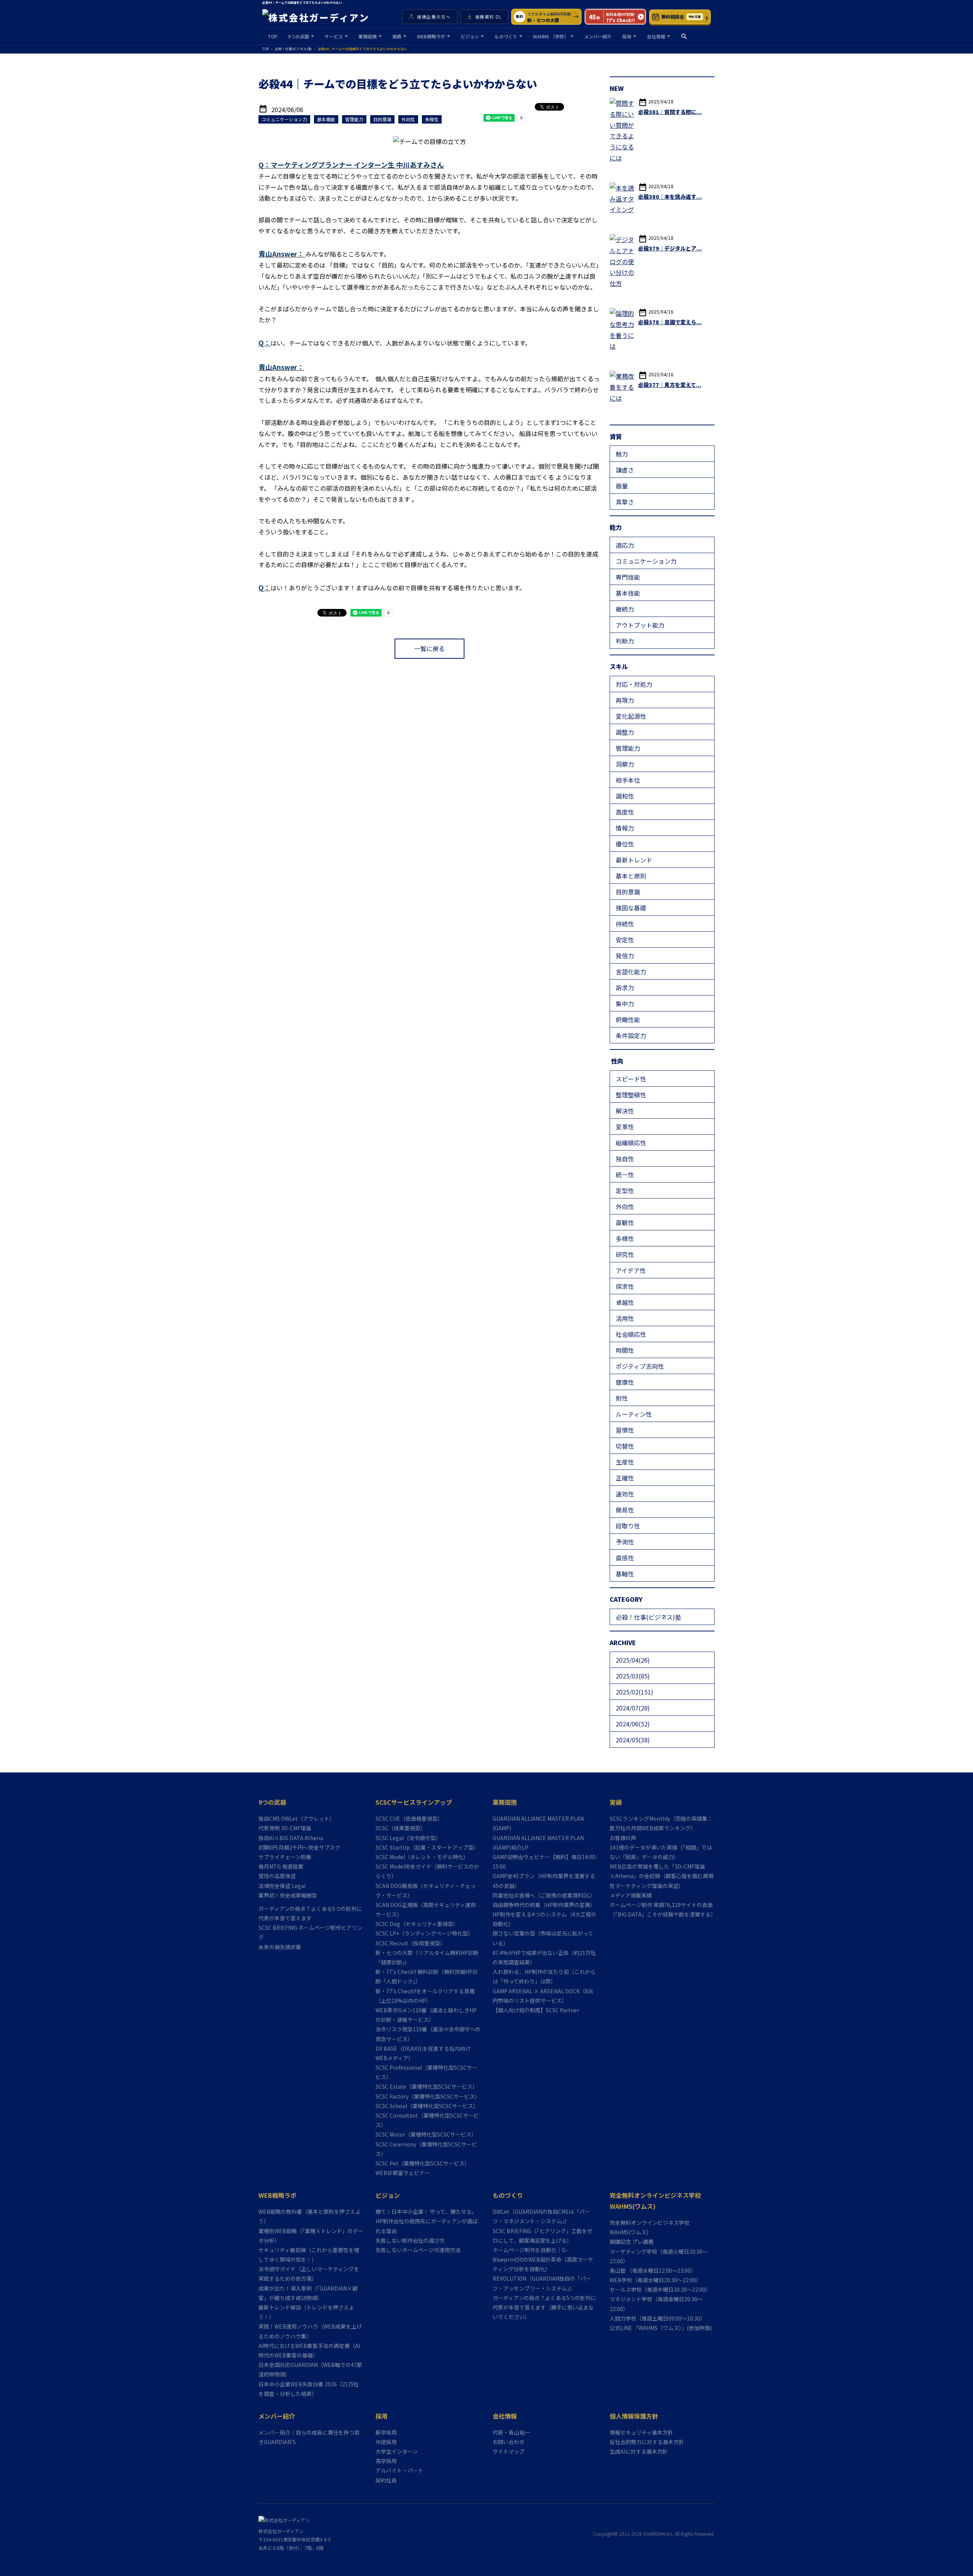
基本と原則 (631, 876)
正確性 (625, 1478)
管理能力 (628, 748)
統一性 (625, 1175)
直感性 (625, 1558)
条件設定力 (631, 1035)
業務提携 (368, 36)
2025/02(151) (635, 1692)
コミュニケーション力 (646, 561)
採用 (627, 36)
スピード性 (631, 1079)
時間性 (625, 1350)
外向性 (625, 1206)
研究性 (625, 1254)
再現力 (625, 700)
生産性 (625, 1462)
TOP (273, 36)
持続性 (625, 924)
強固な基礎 (631, 908)
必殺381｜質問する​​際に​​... (670, 112)
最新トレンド (634, 860)
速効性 (625, 1494)
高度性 (625, 812)
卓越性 (625, 1302)
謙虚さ (625, 470)
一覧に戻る (429, 648)
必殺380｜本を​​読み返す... (670, 197)
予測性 (625, 1542)
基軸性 (625, 1574)
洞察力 (625, 764)
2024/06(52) (633, 1724)
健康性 (625, 1382)
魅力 (622, 454)
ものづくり (506, 36)
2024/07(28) (633, 1708)
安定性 (625, 940)
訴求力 (625, 988)
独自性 (625, 1159)
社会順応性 (631, 1334)
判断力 (625, 641)
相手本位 (628, 780)
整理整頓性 (631, 1095)
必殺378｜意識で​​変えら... (670, 322)
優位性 (625, 844)
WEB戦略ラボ (431, 36)
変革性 (625, 1127)
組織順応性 (631, 1143)
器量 (622, 486)
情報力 (625, 828)
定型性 (625, 1191)
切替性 (625, 1446)
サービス (334, 36)
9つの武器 (299, 36)
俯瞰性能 (628, 1019)
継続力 (625, 609)
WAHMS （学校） (551, 36)
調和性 (625, 796)
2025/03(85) (633, 1676)
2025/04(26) (633, 1660)
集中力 (625, 1003)
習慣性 (625, 1430)
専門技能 (628, 577)
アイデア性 (631, 1270)
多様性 (625, 1238)
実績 (397, 36)
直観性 (625, 1222)
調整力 (625, 732)
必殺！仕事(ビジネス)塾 (648, 1617)
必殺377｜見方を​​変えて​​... (670, 385)
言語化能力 (631, 972)
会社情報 (656, 36)
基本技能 (628, 593)
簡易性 (625, 1510)
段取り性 (628, 1526)
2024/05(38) (633, 1740)
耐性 (622, 1398)
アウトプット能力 (640, 625)
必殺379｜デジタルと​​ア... (670, 248)
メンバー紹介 (598, 36)
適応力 (625, 545)
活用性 (625, 1318)
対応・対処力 (634, 684)
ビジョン (470, 36)
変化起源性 (631, 716)
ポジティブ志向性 (640, 1366)
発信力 (625, 956)
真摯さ (625, 502)
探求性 (625, 1286)
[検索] (684, 36)
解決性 (625, 1111)
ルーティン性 (634, 1414)
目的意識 (628, 892)
